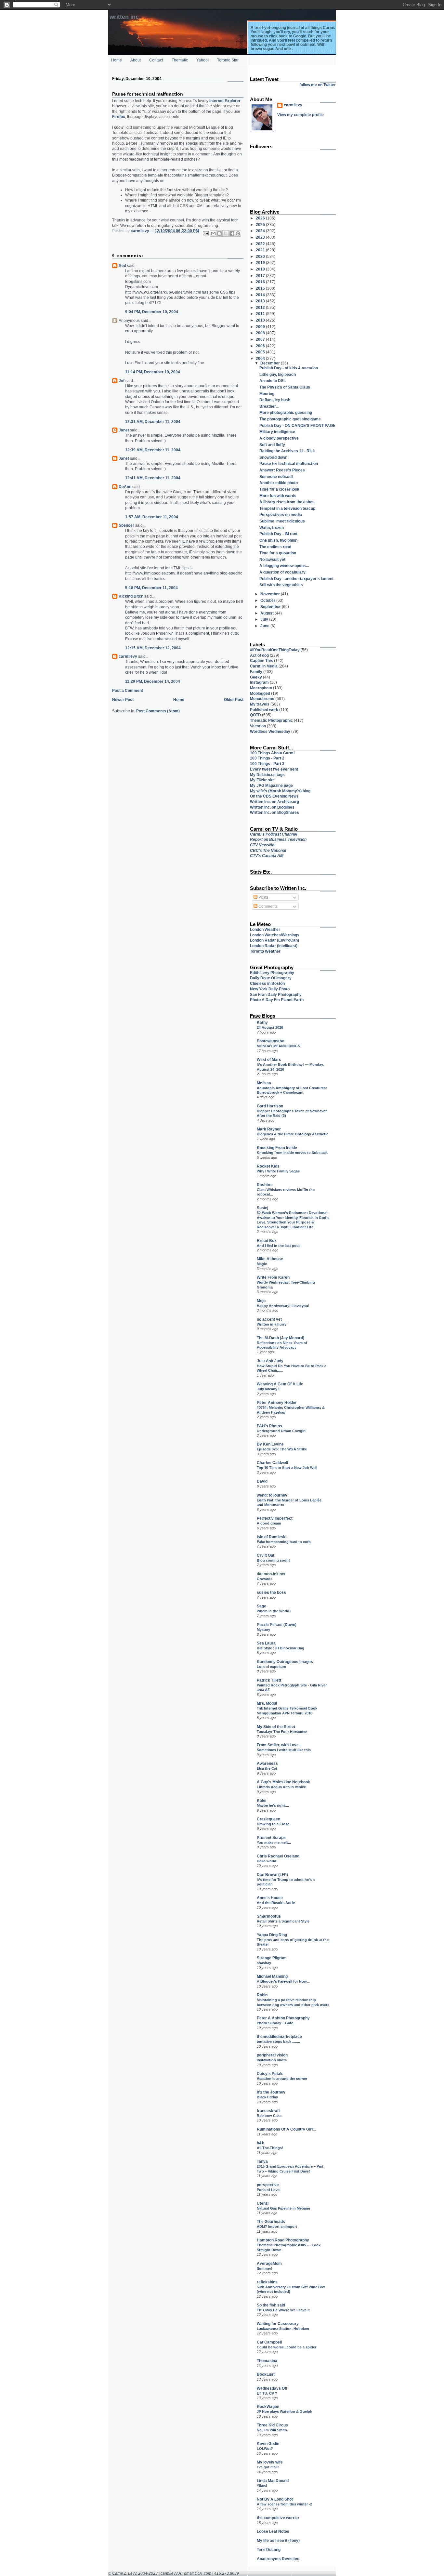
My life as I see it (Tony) (278, 2540)
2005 (261, 352)
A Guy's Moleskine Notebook (283, 1782)
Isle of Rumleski (272, 1537)
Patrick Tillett (269, 1680)
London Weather (265, 929)
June (265, 626)
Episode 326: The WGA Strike (282, 1449)
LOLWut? (265, 2449)
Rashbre (265, 1185)
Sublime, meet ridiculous (282, 521)
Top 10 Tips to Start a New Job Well (287, 1468)
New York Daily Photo (270, 989)
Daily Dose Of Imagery (271, 978)
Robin (262, 1995)
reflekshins (267, 2282)
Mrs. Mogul (267, 1703)
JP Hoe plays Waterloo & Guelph (285, 2411)
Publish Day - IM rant (278, 534)
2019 (261, 263)
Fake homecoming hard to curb (284, 1542)
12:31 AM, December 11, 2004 (153, 422)
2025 (261, 225)
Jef (122, 381)
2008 (261, 333)
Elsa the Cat (267, 1768)
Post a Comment (128, 690)
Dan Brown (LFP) (272, 1875)
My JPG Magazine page (271, 785)
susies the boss (271, 1592)
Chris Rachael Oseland (278, 1856)
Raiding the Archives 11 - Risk (287, 451)
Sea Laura (266, 1643)
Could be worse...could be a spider (287, 2347)
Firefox (119, 117)
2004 (261, 358)
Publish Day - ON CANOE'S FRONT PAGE (297, 425)
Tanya (262, 2161)
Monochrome (262, 699)
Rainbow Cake (269, 2116)
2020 (261, 256)
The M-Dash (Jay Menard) (281, 1338)
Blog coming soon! (273, 1560)
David (262, 1481)
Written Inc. (125, 17)
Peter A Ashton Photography (283, 2018)
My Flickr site (262, 780)
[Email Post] (205, 233)
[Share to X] (226, 233)
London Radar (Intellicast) (274, 946)
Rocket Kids (268, 1166)
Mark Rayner (269, 1129)
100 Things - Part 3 (267, 764)
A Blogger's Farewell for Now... (283, 1981)
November (271, 594)
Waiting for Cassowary (278, 2324)
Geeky (256, 677)
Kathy (262, 1022)
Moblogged (260, 693)
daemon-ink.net (271, 1574)
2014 (261, 295)
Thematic (180, 60)
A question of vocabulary (282, 572)
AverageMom (269, 2263)
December (271, 363)
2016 (261, 282)
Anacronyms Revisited (278, 2559)
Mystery (263, 1630)
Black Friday (267, 2097)
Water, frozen (272, 528)
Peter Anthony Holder (277, 1402)
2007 (261, 339)
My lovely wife (270, 2462)
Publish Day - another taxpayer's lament (296, 579)
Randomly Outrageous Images (285, 1662)
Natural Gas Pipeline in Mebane (283, 2208)
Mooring (267, 394)
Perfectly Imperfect (275, 1518)
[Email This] (213, 233)
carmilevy (128, 656)
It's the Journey (271, 2092)
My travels (260, 704)
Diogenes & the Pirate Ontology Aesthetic (293, 1134)
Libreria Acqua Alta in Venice (281, 1787)
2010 (261, 320)
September (271, 607)
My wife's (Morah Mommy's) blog (280, 791)
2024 (261, 231)
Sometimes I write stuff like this (284, 1750)
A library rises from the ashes (287, 502)
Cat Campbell (269, 2342)
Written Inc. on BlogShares (274, 812)
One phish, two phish (278, 540)
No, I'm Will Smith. (272, 2430)
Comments (268, 906)
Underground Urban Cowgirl (281, 1431)
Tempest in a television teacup (287, 508)
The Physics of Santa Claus (285, 387)
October (268, 600)
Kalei (261, 1800)
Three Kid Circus (272, 2425)
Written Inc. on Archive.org (274, 802)
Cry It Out (266, 1555)
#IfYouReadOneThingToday (275, 650)
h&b (261, 2143)
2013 (261, 301)
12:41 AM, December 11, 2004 (153, 478)
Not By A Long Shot (275, 2499)
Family (256, 672)
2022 (261, 244)
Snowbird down (273, 457)
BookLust (266, 2374)
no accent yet (269, 1319)
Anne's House (270, 1898)
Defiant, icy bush (275, 400)
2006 (261, 346)
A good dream (269, 1523)
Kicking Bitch (131, 596)
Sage (261, 1606)
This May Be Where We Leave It (283, 2310)
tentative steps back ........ (278, 2041)
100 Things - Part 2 (267, 758)
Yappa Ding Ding (272, 1935)
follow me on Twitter (318, 85)
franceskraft (268, 2111)
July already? (268, 1389)
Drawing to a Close (273, 1824)
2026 (261, 218)
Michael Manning (272, 1976)
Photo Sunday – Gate (275, 2023)
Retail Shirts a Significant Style (283, 1921)
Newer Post (123, 700)
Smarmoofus (269, 1916)
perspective (268, 2185)
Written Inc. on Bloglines (272, 807)
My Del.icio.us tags (267, 775)
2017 (261, 276)
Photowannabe (270, 1041)
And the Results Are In (276, 1903)
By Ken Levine (270, 1444)
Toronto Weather (265, 951)
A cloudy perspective (279, 438)
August (268, 613)
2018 (261, 269)
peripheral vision (272, 2055)
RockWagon (268, 2406)
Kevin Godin (268, 2444)
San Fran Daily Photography (276, 994)
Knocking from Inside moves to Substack (292, 1153)
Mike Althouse (270, 1259)
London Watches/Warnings (275, 935)
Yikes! (262, 2486)
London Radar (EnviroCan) (274, 940)
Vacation (258, 726)
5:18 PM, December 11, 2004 (151, 588)
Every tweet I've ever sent (274, 769)
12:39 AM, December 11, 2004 (153, 450)
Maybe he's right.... (273, 1805)
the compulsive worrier (278, 2518)
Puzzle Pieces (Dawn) (277, 1625)
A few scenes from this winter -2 (284, 2504)
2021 (261, 250)
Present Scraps (271, 1837)
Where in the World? (274, 1611)
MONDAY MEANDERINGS (278, 1046)
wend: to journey (272, 1495)
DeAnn (125, 487)
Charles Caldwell (272, 1463)
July (265, 619)
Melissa (264, 1083)
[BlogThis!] (219, 233)
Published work (264, 710)
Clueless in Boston (267, 983)
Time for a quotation (278, 553)
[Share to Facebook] (232, 233)
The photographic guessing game (290, 419)
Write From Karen (273, 1277)
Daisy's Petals (270, 2074)
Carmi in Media (264, 666)
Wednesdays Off (272, 2388)
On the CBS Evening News (274, 796)
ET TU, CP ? (267, 2393)
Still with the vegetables (281, 585)
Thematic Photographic (271, 720)
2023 (261, 237)
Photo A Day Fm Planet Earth (277, 1000)
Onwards (265, 1579)
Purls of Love (268, 2190)
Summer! (265, 2268)
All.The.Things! (270, 2148)
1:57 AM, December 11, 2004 (152, 517)
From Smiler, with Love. (278, 1745)
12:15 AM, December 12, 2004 (153, 648)
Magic (262, 1264)
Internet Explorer (225, 101)
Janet (124, 430)
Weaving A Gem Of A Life (280, 1384)
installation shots (272, 2060)
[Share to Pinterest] (238, 233)
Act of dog (259, 655)
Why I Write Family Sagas (278, 1171)
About (136, 60)
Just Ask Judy (270, 1361)
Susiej (262, 1208)
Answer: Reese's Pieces (282, 470)
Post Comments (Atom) (158, 711)
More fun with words (278, 496)
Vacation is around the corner (282, 2079)
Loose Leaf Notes (273, 2531)
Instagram (259, 682)
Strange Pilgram (272, 1958)
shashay (264, 1963)
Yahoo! (202, 60)
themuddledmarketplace (279, 2036)
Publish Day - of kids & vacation (289, 368)
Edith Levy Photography (272, 973)
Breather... (269, 406)
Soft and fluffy (272, 445)
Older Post (234, 700)
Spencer (126, 525)
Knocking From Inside (277, 1148)
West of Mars (269, 1059)
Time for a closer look (279, 489)
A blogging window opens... (284, 566)
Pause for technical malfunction (289, 463)
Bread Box (267, 1241)
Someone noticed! (276, 476)
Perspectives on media (281, 515)
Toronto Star (228, 60)
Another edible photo (279, 483)
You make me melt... (274, 1843)
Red (122, 265)
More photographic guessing (286, 412)
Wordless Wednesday (270, 731)
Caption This (261, 661)
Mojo (261, 1301)
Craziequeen (268, 1819)
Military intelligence (277, 432)
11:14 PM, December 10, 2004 (153, 372)
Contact (156, 60)
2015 (261, 288)
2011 (261, 314)
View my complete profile (300, 115)
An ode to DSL (273, 381)
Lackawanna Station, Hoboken (283, 2329)
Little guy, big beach (278, 374)
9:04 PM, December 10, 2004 (152, 312)
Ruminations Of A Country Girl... (286, 2129)
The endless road (275, 547)
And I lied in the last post (278, 1246)
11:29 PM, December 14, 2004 (153, 681)
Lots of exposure (271, 1667)
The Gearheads (271, 2221)
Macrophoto (261, 688)
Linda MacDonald (273, 2481)
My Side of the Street (276, 1727)
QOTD (255, 715)
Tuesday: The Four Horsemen (282, 1732)
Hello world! (267, 1861)
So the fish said (271, 2305)
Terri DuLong (269, 2550)
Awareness (267, 1763)
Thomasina (267, 2361)
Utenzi (263, 2203)
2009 (261, 327)
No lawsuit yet (272, 559)
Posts (263, 897)
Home (117, 60)
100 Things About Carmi (272, 753)
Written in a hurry (272, 1324)
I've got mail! (268, 2467)
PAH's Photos (269, 1426)
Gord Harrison (270, 1106)
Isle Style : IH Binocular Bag (281, 1648)
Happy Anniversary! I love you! (283, 1306)
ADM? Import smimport (277, 2226)
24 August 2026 (270, 1027)
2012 (261, 307)
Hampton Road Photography (283, 2240)
